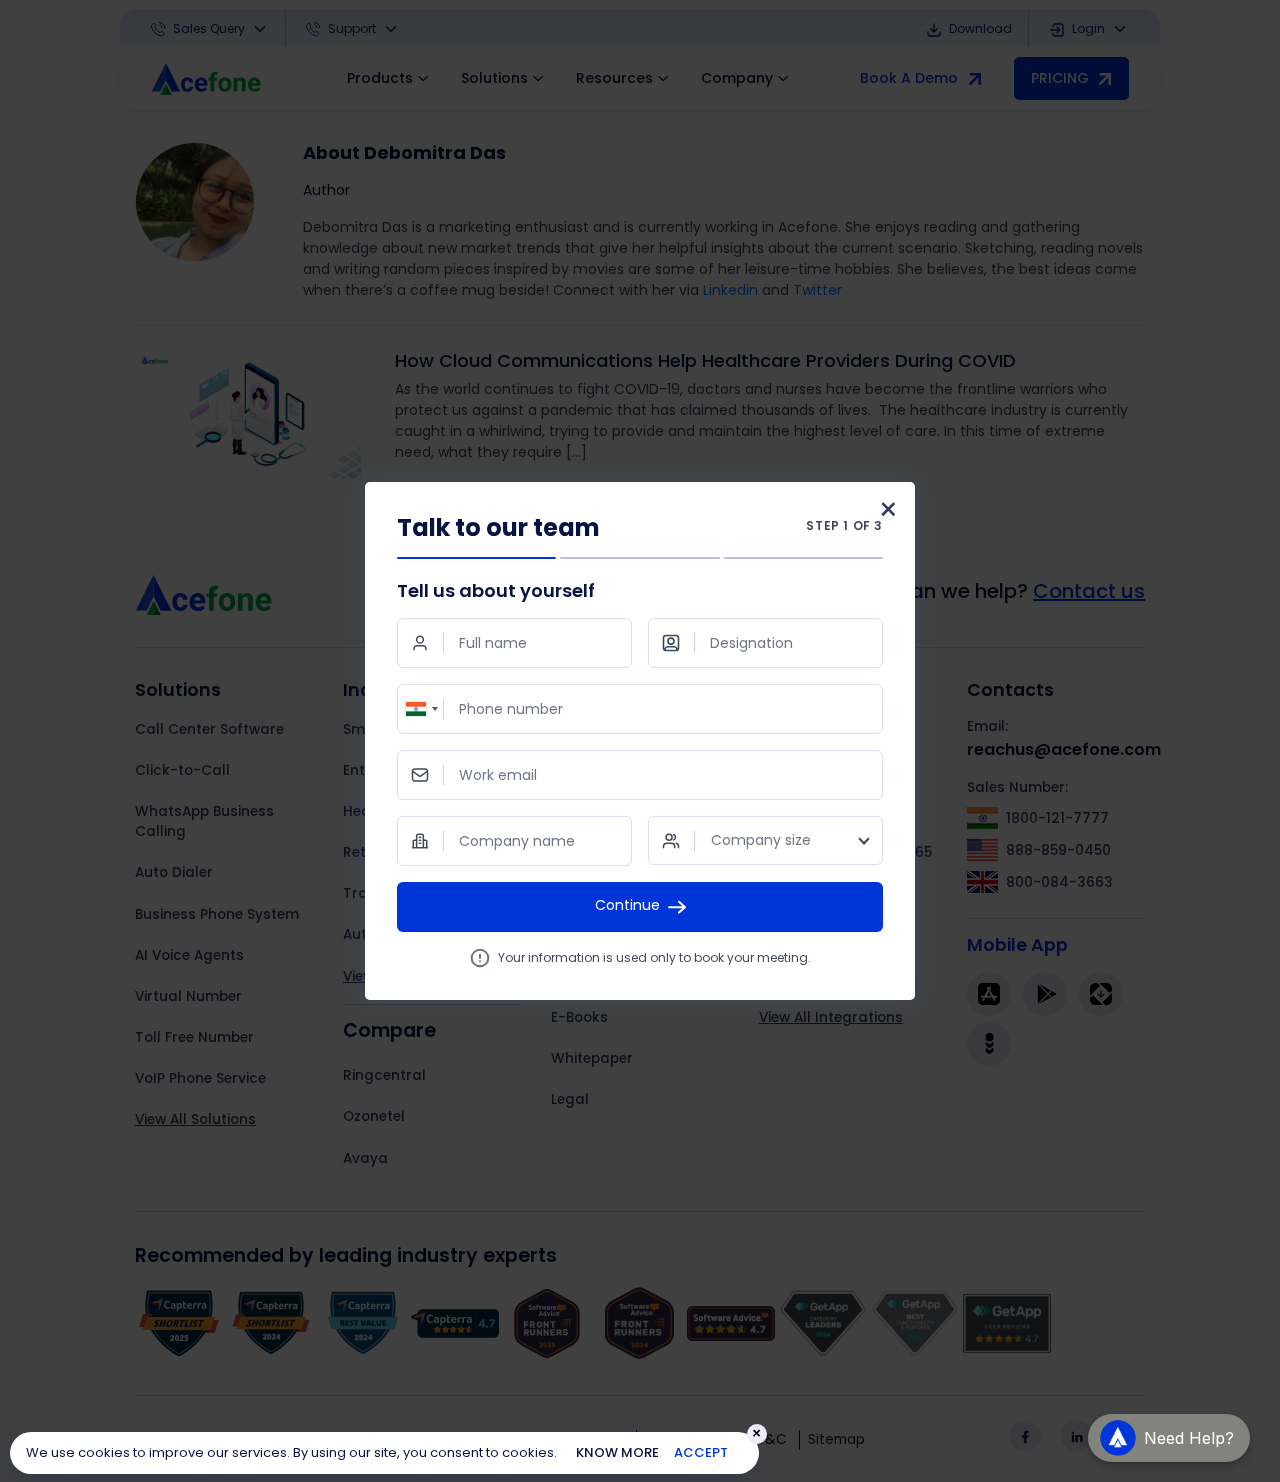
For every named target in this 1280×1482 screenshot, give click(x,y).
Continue (627, 905)
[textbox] (765, 840)
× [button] (756, 1434)
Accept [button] (701, 1452)
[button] (1169, 1431)
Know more (617, 1452)
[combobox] (421, 709)
